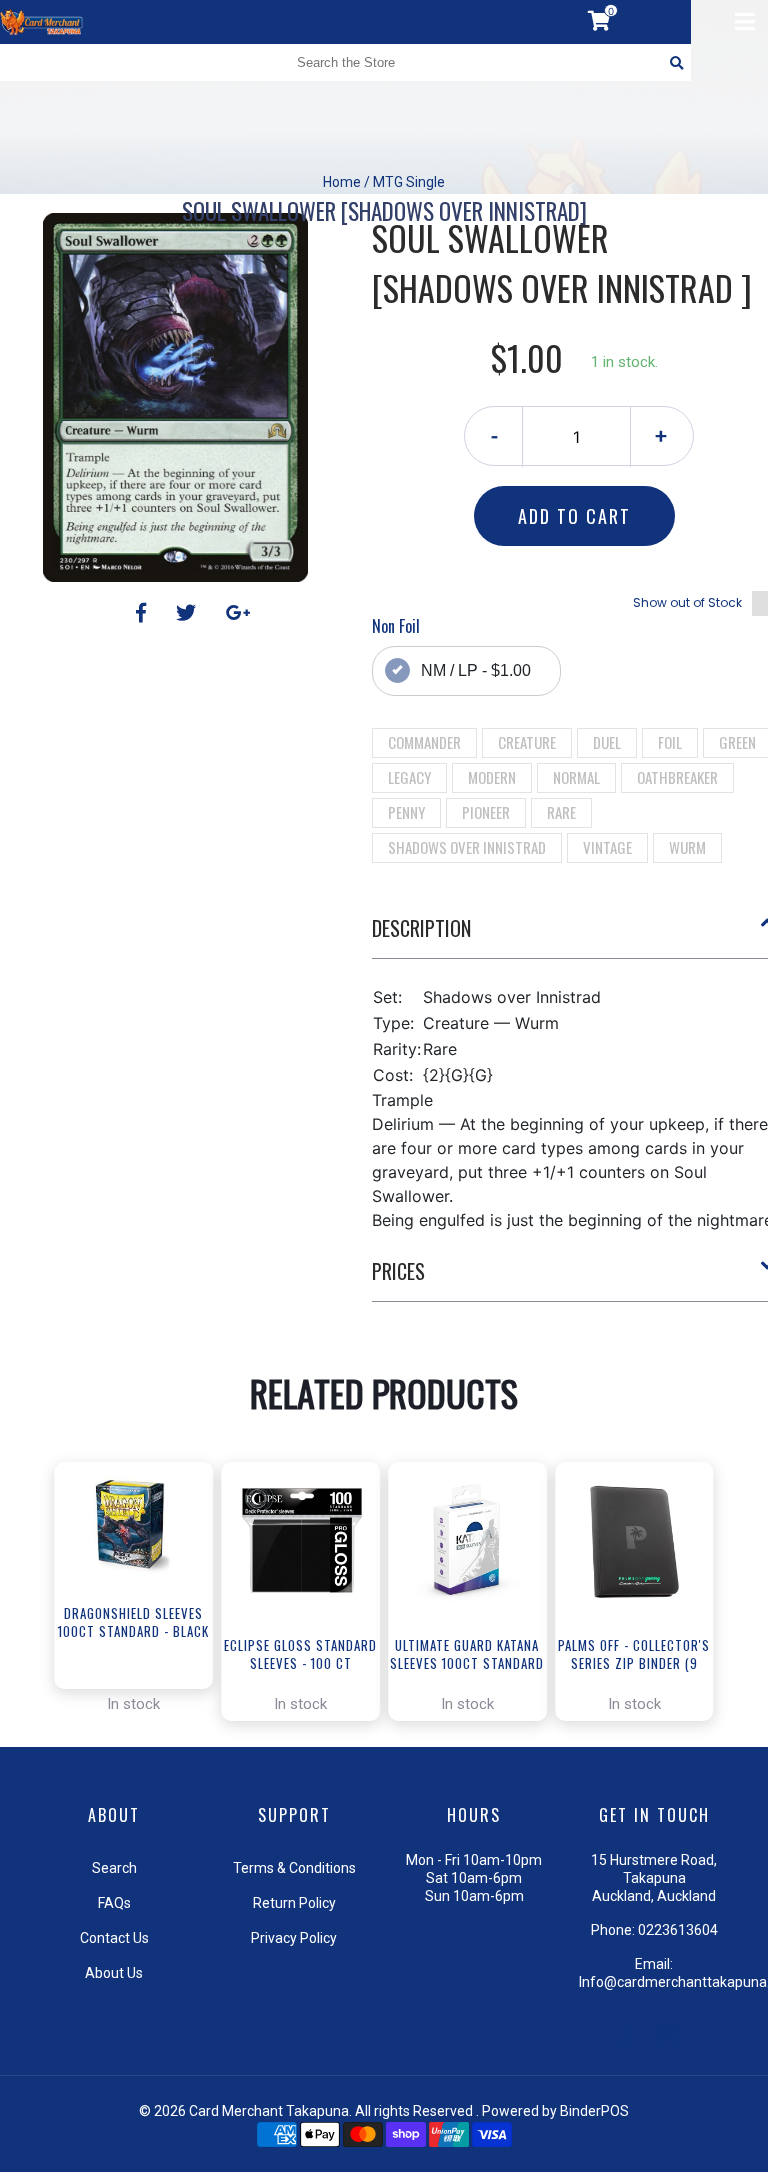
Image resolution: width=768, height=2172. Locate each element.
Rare (561, 812)
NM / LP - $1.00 (476, 670)
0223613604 (678, 1930)
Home (342, 182)
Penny (406, 812)
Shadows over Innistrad (467, 847)
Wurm (687, 847)
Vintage (607, 847)
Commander (424, 742)
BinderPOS (594, 2111)
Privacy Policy (294, 1938)
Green (737, 742)
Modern (492, 777)
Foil (670, 742)
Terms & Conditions (294, 1868)
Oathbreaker (677, 777)
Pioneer (486, 812)
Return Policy (294, 1903)
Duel (607, 742)
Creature (527, 742)
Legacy (409, 777)
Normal (576, 777)
